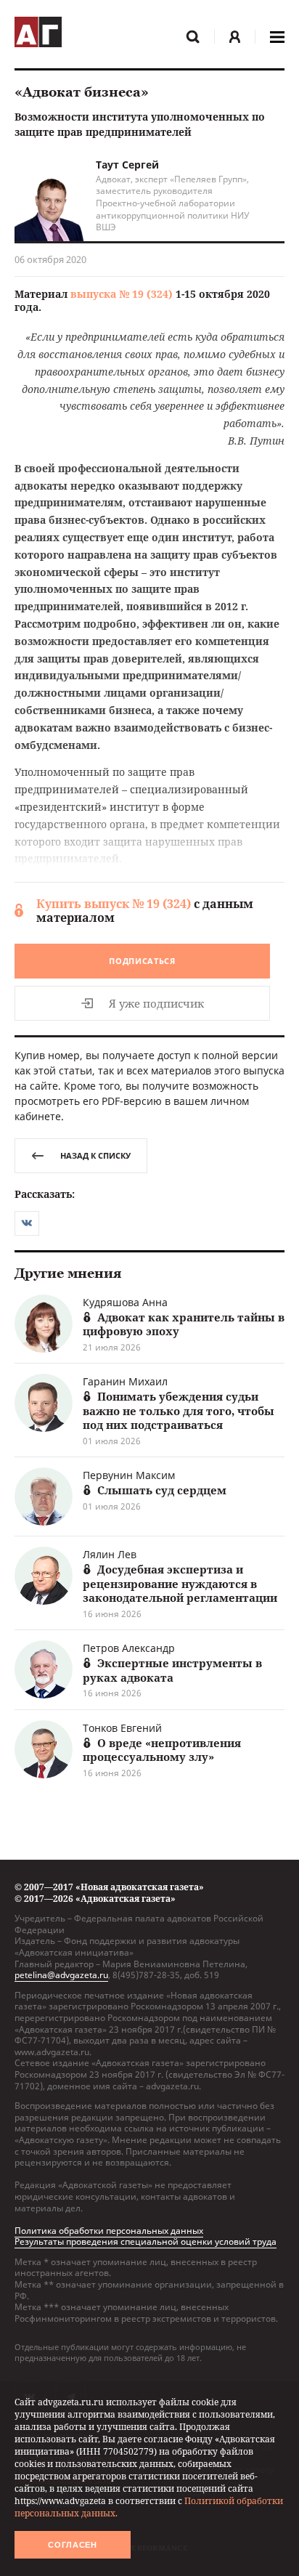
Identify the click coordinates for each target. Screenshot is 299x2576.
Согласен (73, 2545)
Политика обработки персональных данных (109, 2231)
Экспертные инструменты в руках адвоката (172, 1670)
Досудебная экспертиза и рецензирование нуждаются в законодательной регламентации (180, 1583)
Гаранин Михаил (125, 1381)
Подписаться (142, 961)
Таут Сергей (127, 165)
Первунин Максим (129, 1475)
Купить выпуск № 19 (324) (114, 904)
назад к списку (95, 1155)
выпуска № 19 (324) (122, 294)
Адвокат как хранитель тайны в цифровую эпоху (184, 1324)
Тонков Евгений (122, 1728)
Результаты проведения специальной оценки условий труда (146, 2241)
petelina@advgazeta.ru (61, 1975)
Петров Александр (129, 1648)
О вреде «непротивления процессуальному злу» (162, 1750)
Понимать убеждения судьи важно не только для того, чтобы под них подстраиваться (179, 1410)
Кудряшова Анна (125, 1302)
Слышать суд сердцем (162, 1490)
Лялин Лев (110, 1554)
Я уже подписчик (156, 1003)
